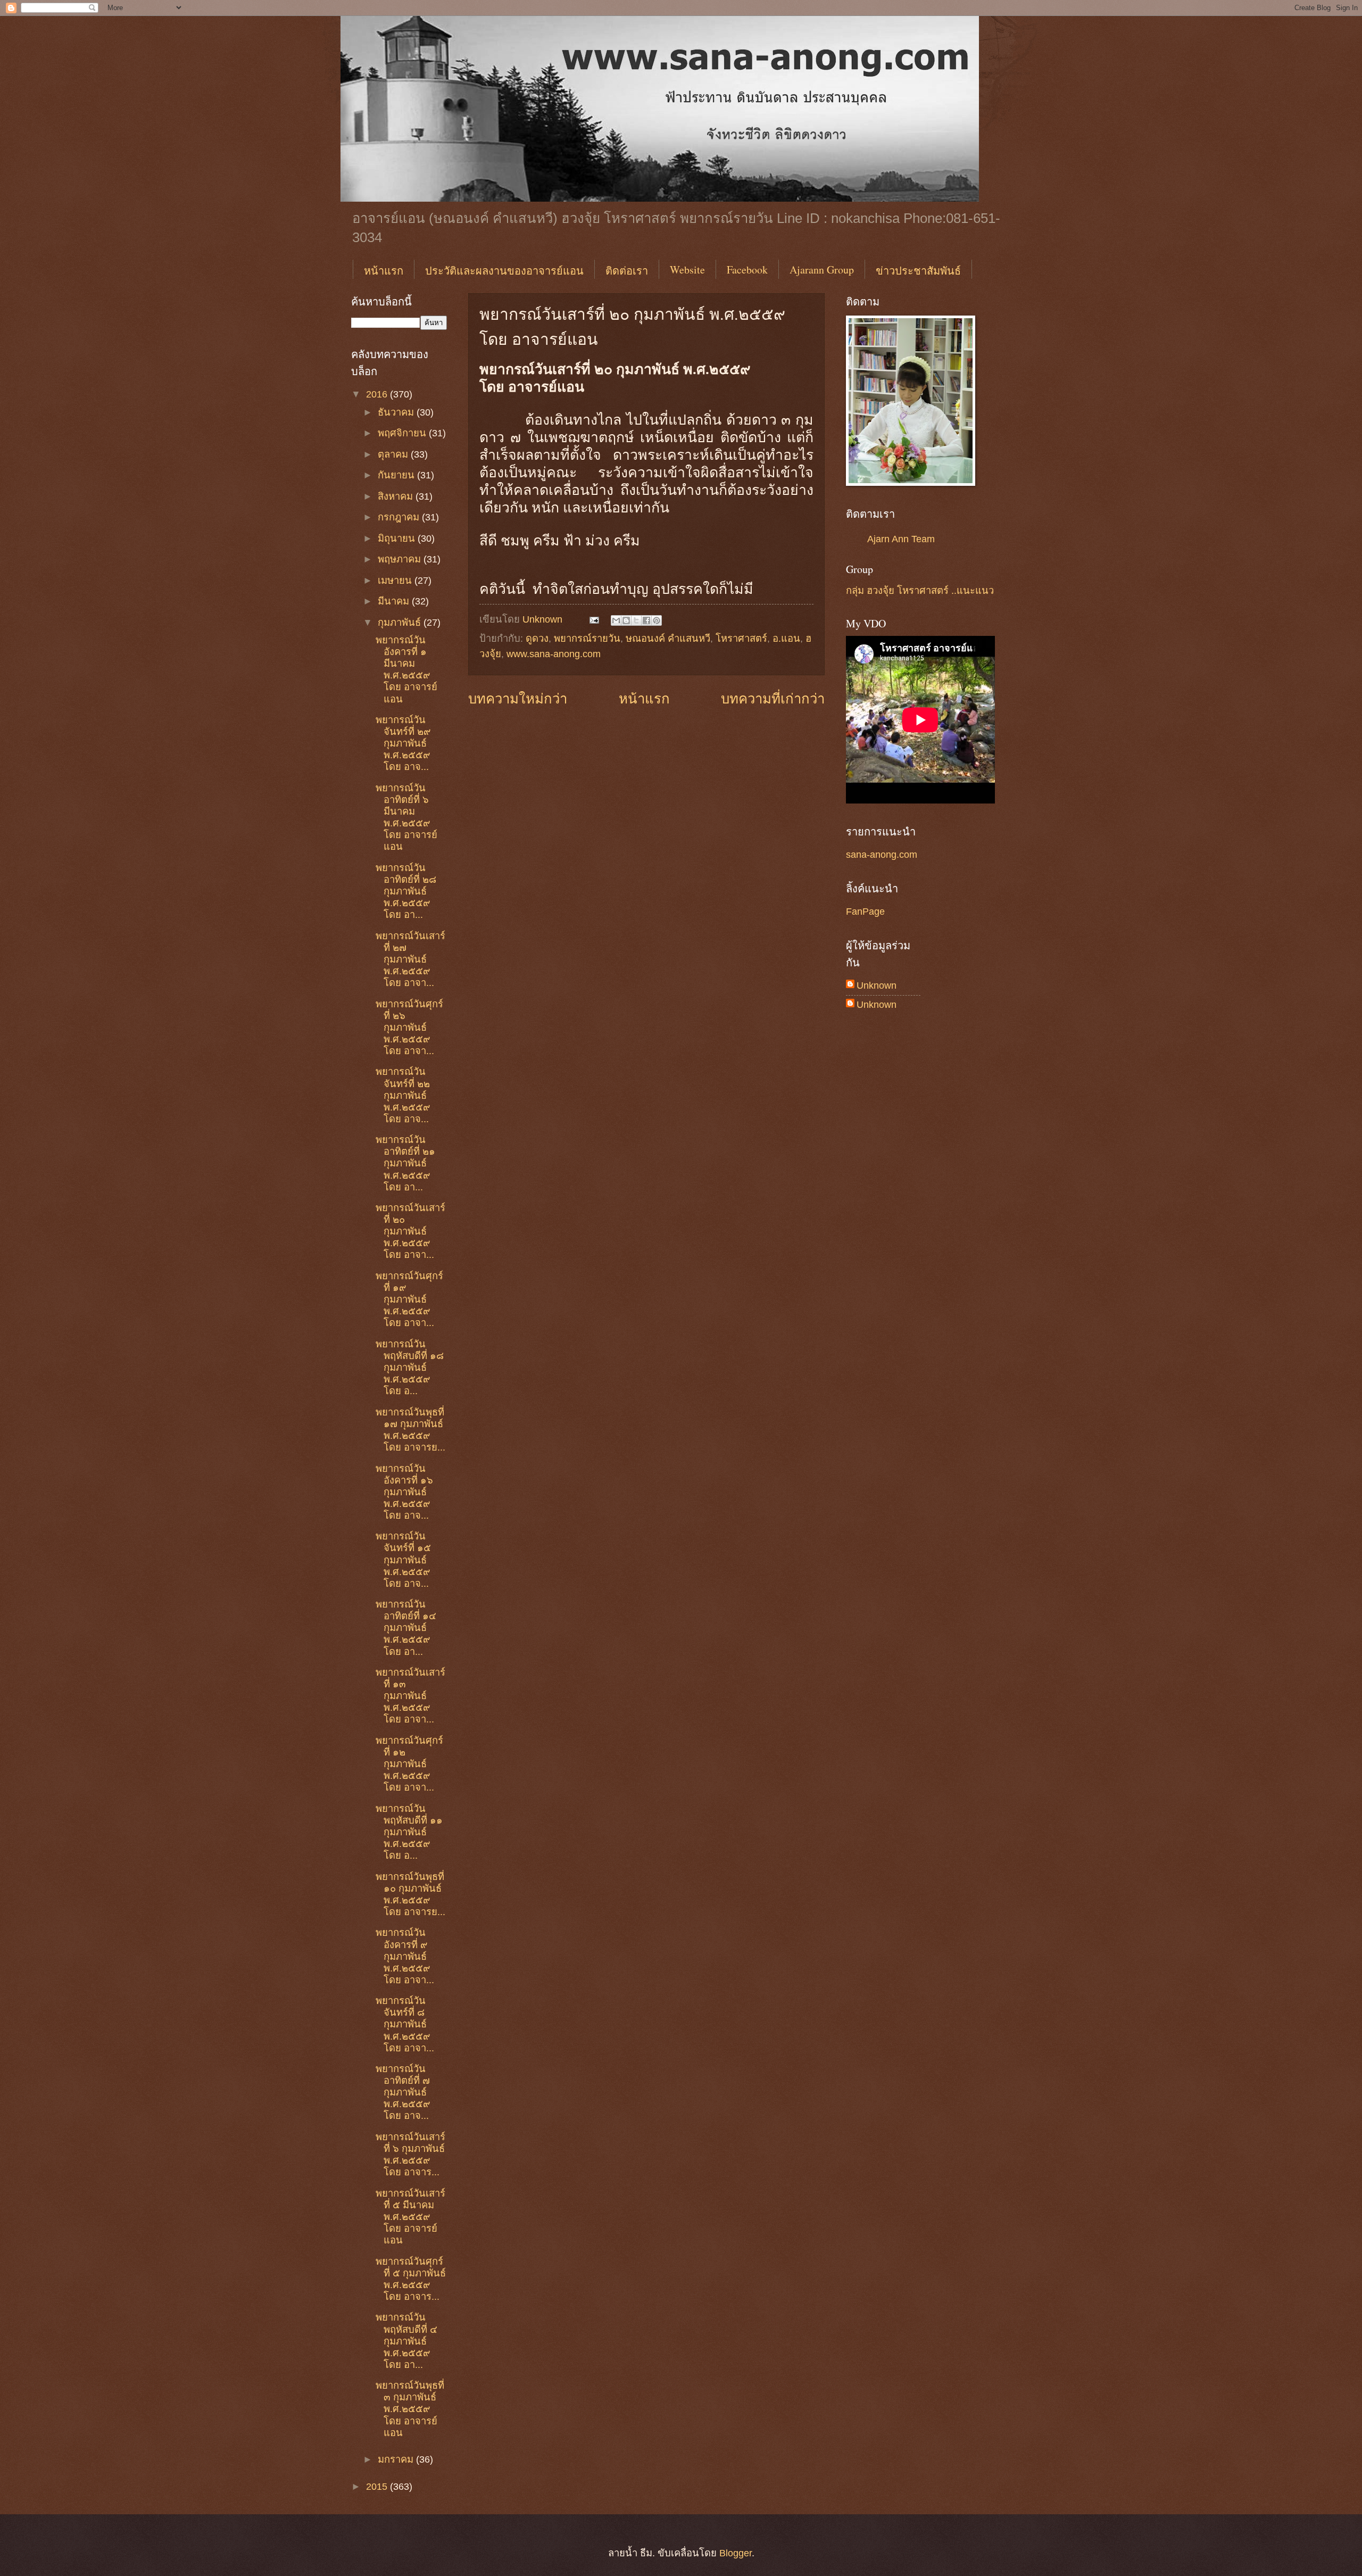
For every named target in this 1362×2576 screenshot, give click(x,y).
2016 (378, 394)
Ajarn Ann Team (901, 539)
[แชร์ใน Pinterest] (657, 620)
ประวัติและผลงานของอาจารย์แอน (504, 271)
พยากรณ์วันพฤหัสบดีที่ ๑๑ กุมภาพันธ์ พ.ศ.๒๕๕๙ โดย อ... (409, 1832)
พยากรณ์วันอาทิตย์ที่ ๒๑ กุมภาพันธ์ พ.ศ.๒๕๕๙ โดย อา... (405, 1163)
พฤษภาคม (401, 559)
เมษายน (396, 580)
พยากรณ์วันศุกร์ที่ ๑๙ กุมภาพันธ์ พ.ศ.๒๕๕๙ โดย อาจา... (409, 1299)
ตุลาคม (394, 454)
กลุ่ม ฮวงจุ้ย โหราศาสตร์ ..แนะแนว (920, 590)
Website (687, 270)
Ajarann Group (822, 270)
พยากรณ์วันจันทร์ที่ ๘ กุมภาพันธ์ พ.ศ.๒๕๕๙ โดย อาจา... (405, 2024)
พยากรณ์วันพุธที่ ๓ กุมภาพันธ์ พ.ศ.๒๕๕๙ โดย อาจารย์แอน (410, 2409)
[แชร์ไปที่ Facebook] (646, 620)
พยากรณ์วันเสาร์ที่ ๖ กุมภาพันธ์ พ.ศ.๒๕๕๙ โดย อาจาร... (410, 2154)
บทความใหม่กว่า (518, 699)
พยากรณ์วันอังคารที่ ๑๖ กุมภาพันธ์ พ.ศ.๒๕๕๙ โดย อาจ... (404, 1492)
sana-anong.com (882, 854)
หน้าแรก (384, 271)
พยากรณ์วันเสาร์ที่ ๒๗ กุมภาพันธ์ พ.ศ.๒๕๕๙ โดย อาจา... (410, 959)
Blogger (736, 2553)
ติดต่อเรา (627, 271)
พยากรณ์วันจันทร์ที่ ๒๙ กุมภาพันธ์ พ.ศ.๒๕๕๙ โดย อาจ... (403, 743)
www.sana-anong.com (554, 654)
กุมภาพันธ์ (401, 622)
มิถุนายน (398, 538)
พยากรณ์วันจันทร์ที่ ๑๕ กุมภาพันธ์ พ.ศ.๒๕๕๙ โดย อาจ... (403, 1559)
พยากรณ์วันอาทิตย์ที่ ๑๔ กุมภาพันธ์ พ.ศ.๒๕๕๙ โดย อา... (406, 1627)
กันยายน (397, 475)
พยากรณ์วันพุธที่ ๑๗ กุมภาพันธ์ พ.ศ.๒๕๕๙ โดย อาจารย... (410, 1430)
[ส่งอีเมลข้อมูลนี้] (616, 620)
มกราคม (397, 2459)
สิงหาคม (397, 496)
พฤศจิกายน (403, 433)
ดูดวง (537, 638)
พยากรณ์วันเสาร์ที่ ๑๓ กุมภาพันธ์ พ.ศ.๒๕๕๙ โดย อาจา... (410, 1696)
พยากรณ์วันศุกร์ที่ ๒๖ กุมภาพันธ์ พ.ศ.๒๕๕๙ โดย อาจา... (409, 1027)
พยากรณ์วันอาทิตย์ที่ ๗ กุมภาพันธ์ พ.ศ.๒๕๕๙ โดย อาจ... (403, 2092)
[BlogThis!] (626, 620)
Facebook (747, 270)
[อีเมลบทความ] (593, 619)
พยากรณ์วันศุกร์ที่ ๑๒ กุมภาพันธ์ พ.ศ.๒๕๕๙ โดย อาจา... (409, 1764)
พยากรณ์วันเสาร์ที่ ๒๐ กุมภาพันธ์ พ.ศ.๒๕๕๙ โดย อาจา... (410, 1231)
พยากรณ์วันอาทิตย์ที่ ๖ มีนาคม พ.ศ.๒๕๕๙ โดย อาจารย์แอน (406, 817)
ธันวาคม (397, 412)
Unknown (877, 985)
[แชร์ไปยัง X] (636, 620)
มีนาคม (395, 601)
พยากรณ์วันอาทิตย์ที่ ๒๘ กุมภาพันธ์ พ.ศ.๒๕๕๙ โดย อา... (406, 891)
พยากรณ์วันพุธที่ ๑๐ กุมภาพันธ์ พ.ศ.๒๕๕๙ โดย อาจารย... (410, 1894)
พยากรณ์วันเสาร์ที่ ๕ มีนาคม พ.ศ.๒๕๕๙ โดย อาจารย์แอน (410, 2217)
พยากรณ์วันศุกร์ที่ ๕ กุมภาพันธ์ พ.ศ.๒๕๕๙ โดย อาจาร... (411, 2279)
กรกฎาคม (400, 517)
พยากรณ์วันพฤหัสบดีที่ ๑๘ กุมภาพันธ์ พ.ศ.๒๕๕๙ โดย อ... (410, 1367)
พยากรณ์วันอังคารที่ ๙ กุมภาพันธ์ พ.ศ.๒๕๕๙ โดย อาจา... (405, 1956)
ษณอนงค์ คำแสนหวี (668, 638)
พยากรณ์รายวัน (587, 638)
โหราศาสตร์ (741, 638)
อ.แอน (786, 638)
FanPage (865, 911)
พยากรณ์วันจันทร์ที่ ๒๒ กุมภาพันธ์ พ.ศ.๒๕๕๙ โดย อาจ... (403, 1095)
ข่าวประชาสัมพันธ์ (918, 271)
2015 (378, 2486)
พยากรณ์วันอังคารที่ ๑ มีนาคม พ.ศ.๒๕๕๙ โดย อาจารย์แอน (406, 669)
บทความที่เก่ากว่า (773, 699)
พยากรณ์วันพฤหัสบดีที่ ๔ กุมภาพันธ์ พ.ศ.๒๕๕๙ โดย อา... (406, 2341)
